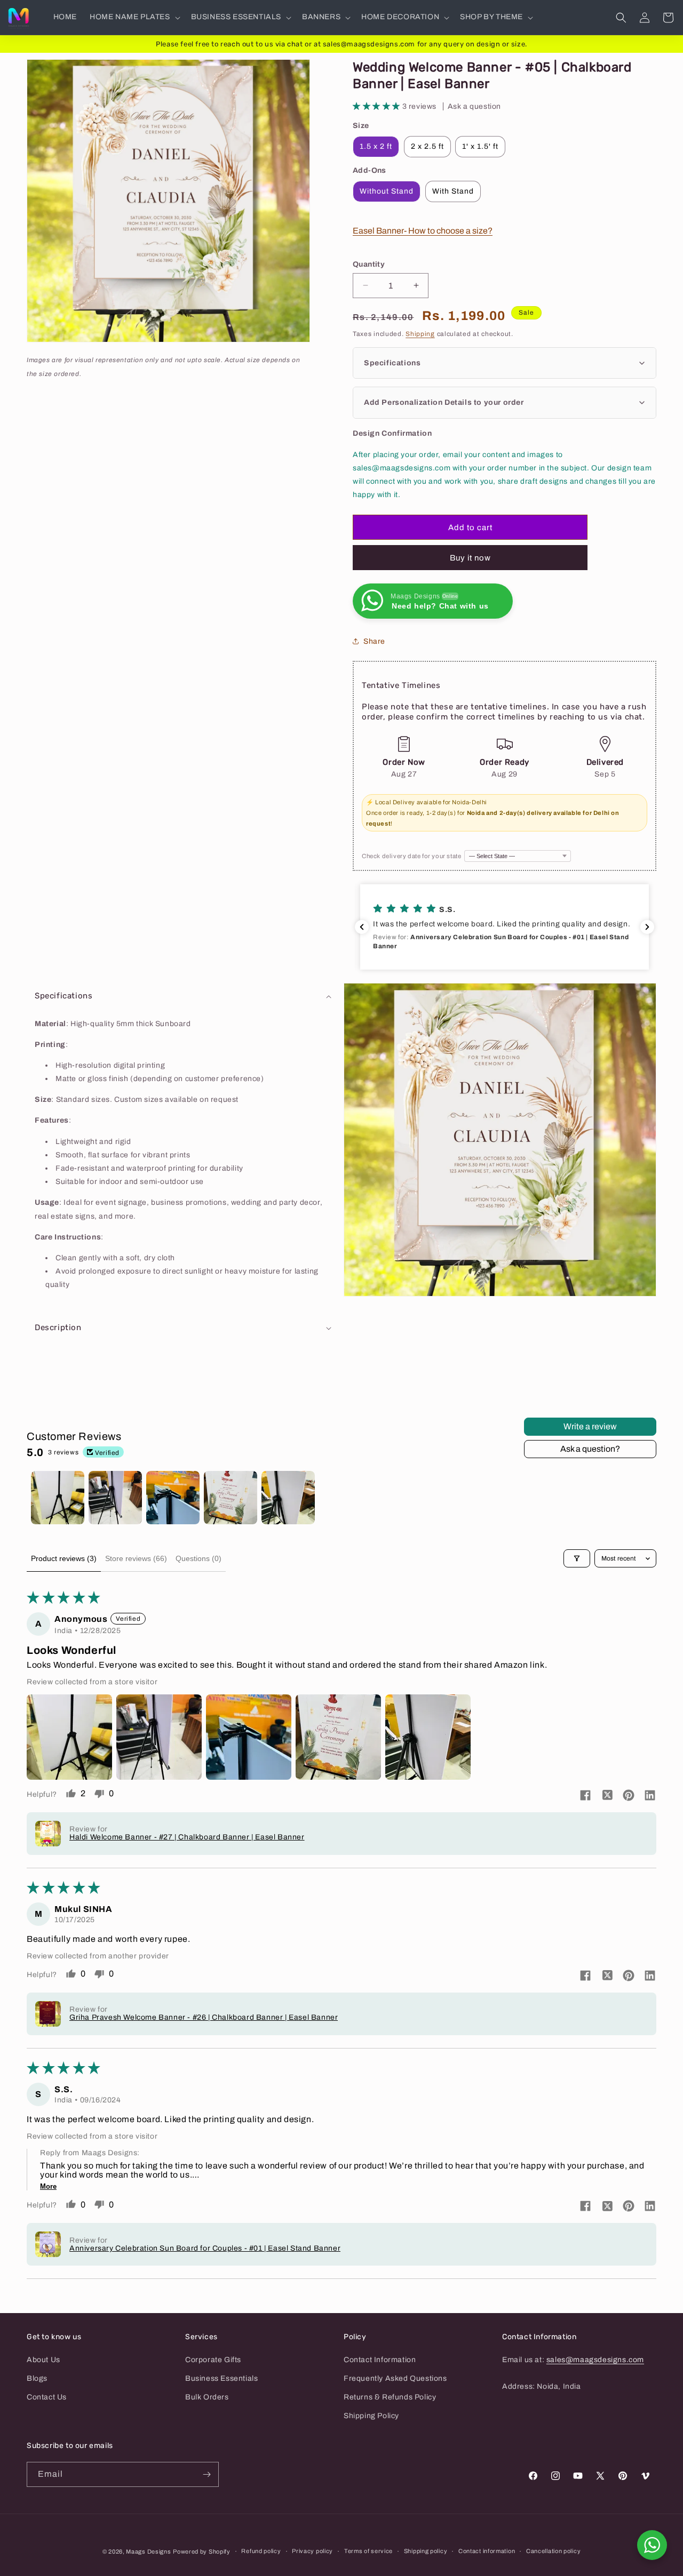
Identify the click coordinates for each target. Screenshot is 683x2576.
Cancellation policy (553, 2551)
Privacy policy (312, 2551)
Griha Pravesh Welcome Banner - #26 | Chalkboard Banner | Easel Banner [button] (204, 2017)
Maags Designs (148, 2551)
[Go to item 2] (115, 1498)
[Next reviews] (647, 927)
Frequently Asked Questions (395, 2378)
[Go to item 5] (288, 1498)
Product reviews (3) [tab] (64, 1558)
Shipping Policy (371, 2416)
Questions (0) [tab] (198, 1558)
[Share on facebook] (585, 1796)
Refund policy (261, 2551)
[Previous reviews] (362, 927)
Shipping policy (426, 2551)
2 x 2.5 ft (427, 146)
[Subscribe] (207, 2474)
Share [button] (374, 641)
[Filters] (577, 1558)
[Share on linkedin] (650, 1796)
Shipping (420, 334)
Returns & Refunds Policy (390, 2397)
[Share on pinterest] (629, 1796)
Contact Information (380, 2360)
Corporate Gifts (213, 2360)
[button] (134, 17)
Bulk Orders (207, 2397)
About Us (43, 2360)
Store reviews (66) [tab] (136, 1558)
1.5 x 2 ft (376, 146)
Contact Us (47, 2397)
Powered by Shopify (202, 2551)
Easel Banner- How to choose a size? (423, 231)
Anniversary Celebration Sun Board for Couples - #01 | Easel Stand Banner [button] (205, 2248)
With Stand (453, 191)
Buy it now (470, 558)
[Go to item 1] (58, 1498)
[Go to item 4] (231, 1498)
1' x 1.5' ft (480, 146)
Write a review (590, 1426)
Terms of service (368, 2551)
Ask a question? (590, 1449)
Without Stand (387, 191)
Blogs (37, 2378)
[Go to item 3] (173, 1498)
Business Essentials (221, 2378)
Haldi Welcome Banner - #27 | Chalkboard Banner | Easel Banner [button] (187, 1837)
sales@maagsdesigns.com (595, 2360)
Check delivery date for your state (411, 856)
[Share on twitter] (607, 1796)
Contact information (487, 2551)
